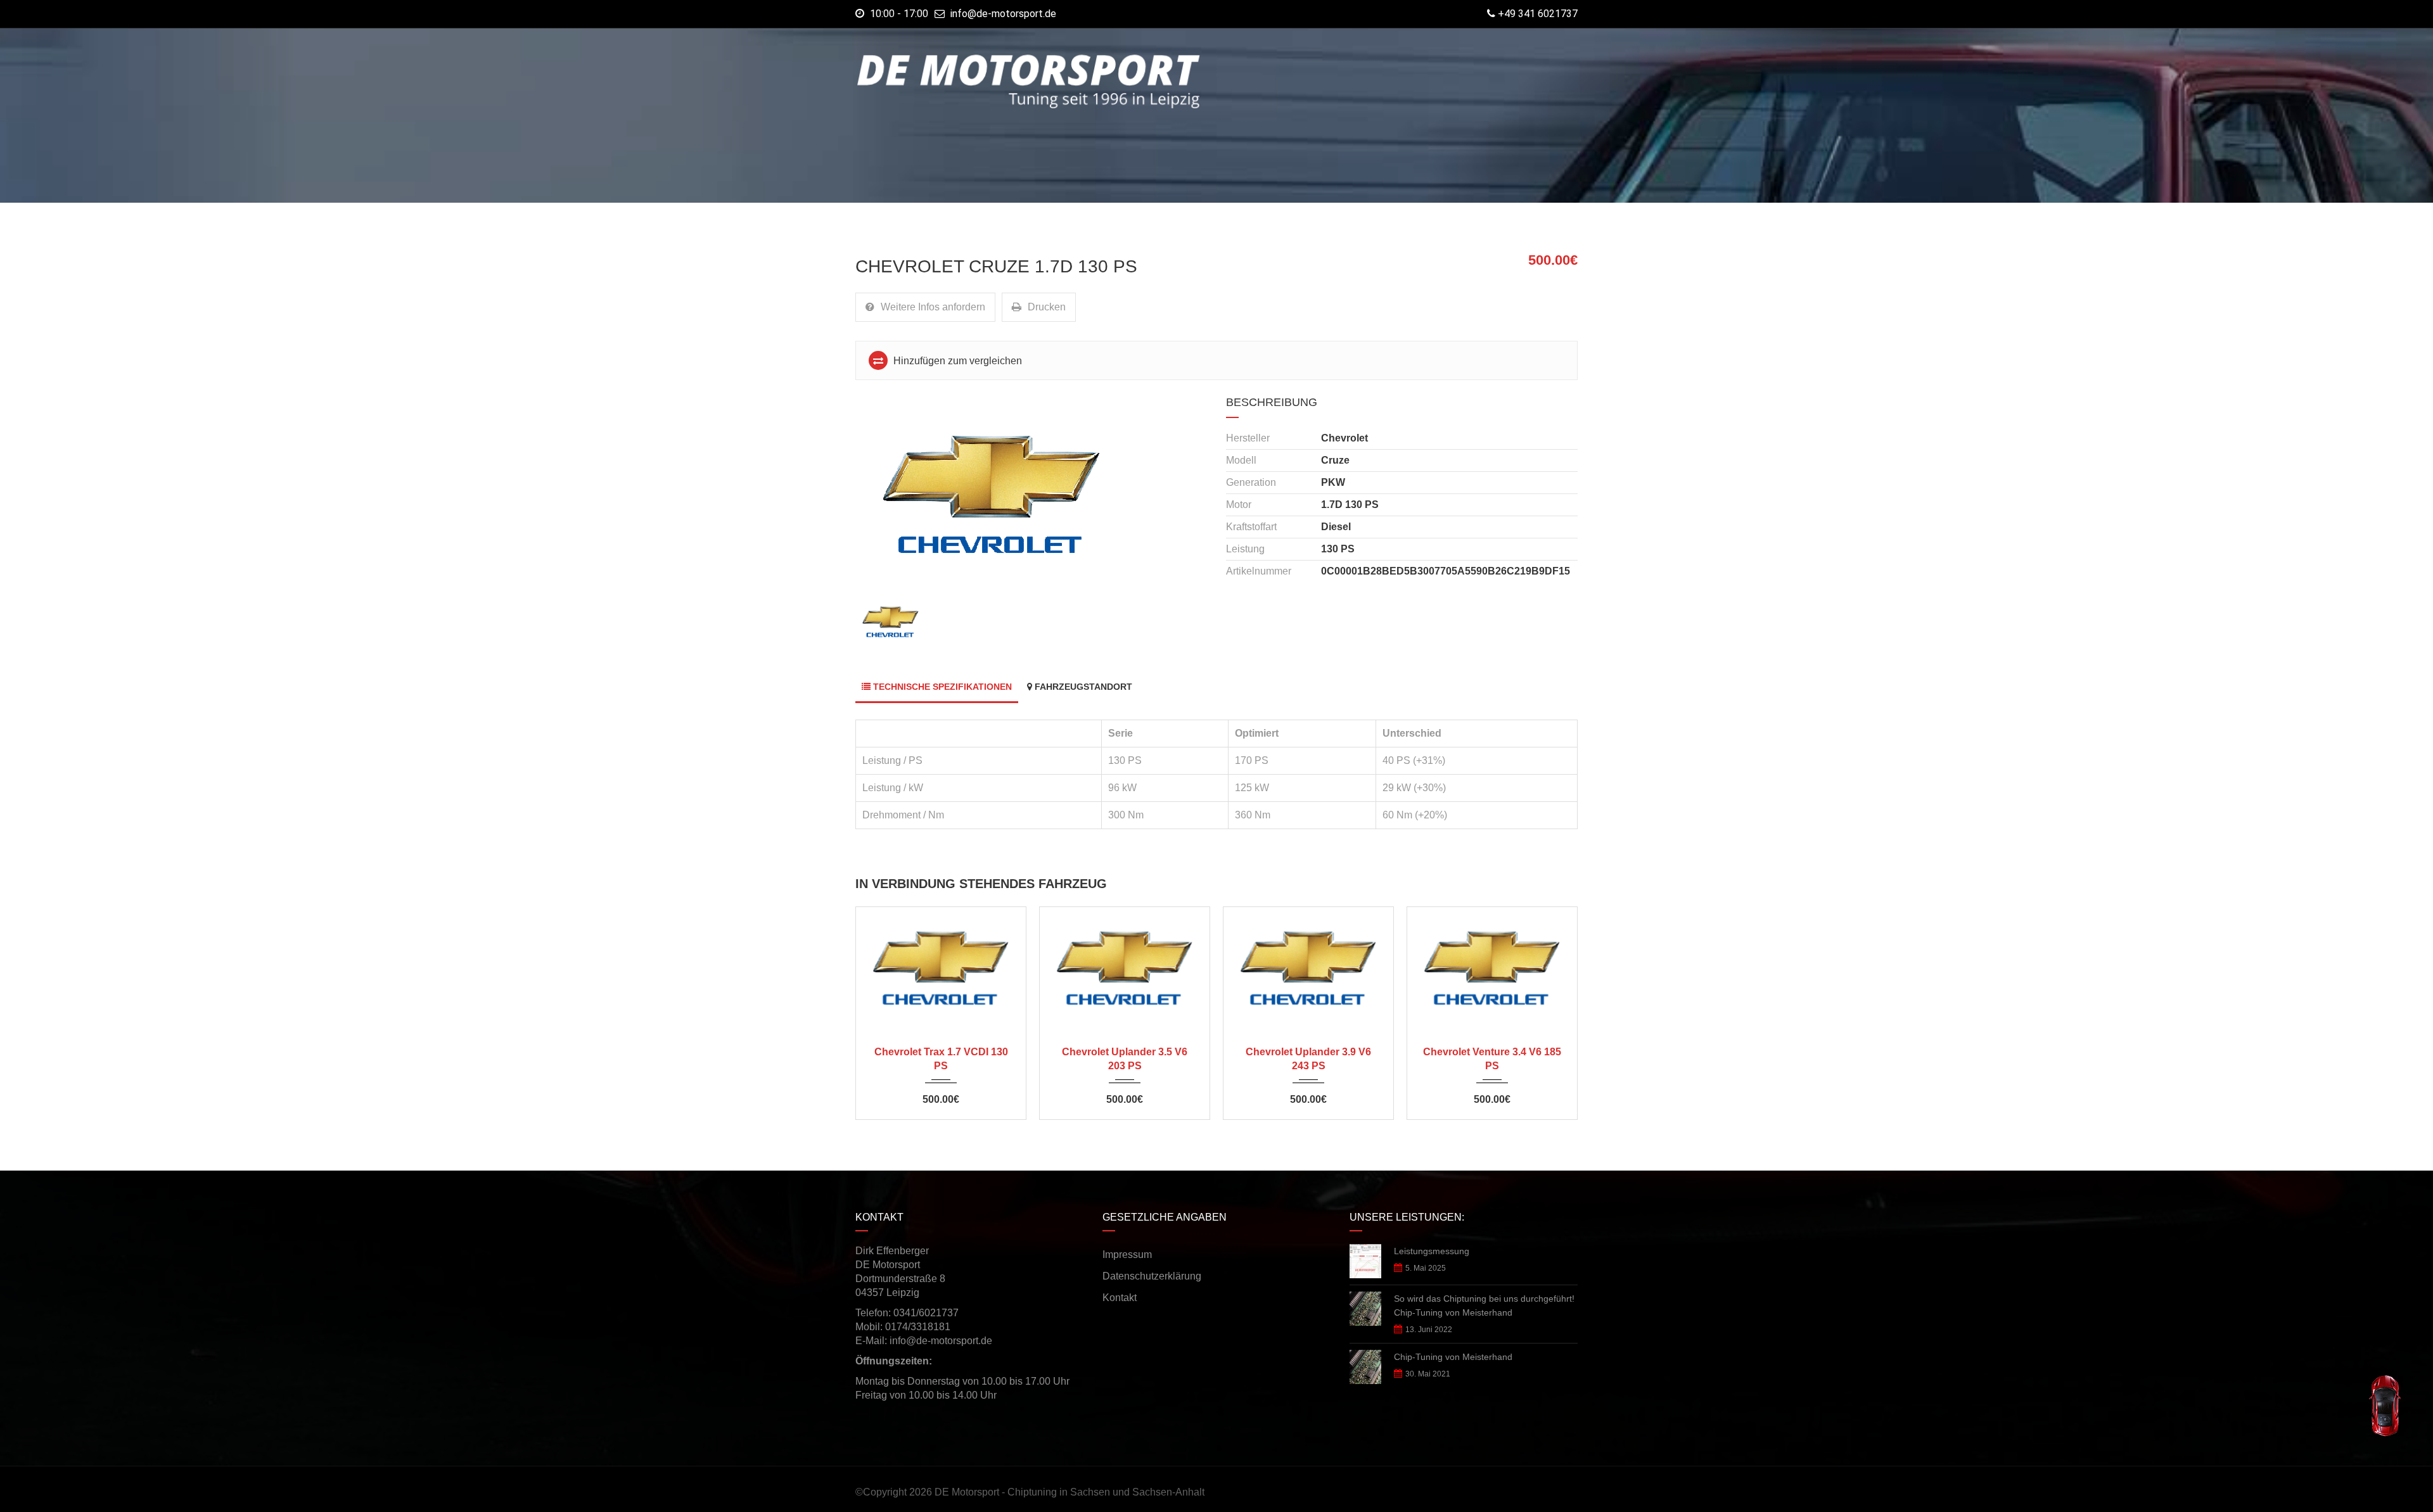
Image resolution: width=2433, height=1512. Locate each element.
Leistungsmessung (1432, 1251)
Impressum (1127, 1255)
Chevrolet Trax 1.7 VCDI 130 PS (941, 1059)
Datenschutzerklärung (1152, 1276)
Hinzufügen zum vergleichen (956, 361)
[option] (1031, 494)
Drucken (1047, 307)
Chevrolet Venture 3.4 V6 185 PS (1492, 1059)
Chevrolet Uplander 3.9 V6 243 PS (1308, 1059)
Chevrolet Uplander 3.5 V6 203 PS (1125, 1059)
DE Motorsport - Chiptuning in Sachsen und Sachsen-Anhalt (1070, 1492)
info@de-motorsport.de (1003, 14)
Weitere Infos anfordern (933, 307)
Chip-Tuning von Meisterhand (1453, 1357)
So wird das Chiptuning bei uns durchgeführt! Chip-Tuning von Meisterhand (1484, 1306)
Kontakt (1120, 1298)
